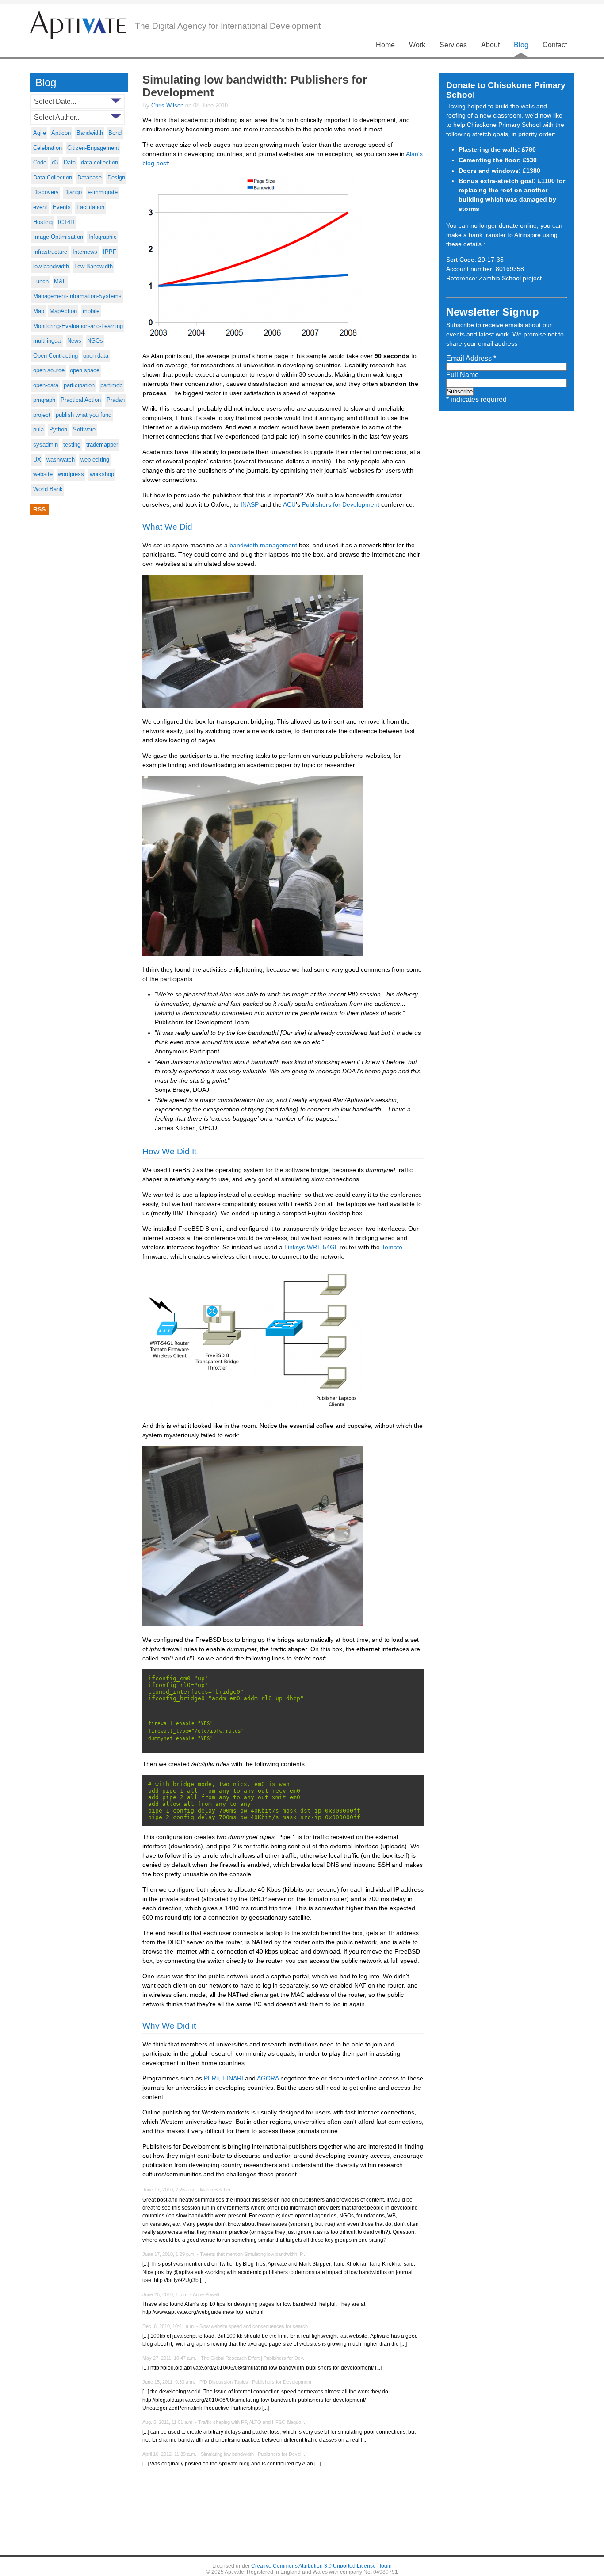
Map (39, 311)
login (386, 2566)
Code (40, 163)
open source (49, 370)
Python (58, 430)
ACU (289, 504)
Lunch (41, 282)
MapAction (63, 311)
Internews (85, 252)
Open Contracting (55, 356)
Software (84, 430)
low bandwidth (51, 267)
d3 (55, 163)
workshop (102, 474)
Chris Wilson (168, 105)
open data (96, 356)
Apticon (61, 133)
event (40, 207)
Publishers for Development (341, 504)
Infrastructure (50, 252)
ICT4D (66, 222)
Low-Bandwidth (94, 267)
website (43, 474)
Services (453, 45)
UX (37, 460)
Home (385, 45)
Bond (115, 133)
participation (79, 385)
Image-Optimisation (58, 237)
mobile (91, 311)
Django (73, 192)
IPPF (110, 252)
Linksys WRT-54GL (311, 1247)
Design (116, 178)
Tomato (392, 1247)
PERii (211, 2078)
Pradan (116, 400)
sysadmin (46, 445)
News (74, 341)
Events (62, 207)
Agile (40, 133)
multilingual (48, 341)
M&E (60, 282)
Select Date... (55, 101)
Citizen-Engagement (93, 148)
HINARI (233, 2078)
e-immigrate (103, 192)
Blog (521, 45)
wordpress (71, 474)
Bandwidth (90, 133)
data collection (99, 163)
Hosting (43, 222)
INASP (250, 504)
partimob (111, 385)
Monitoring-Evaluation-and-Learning (78, 326)
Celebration (48, 148)
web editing (95, 460)
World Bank (48, 489)
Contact (555, 45)
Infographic (103, 237)
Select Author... (57, 117)
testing (72, 445)
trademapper (102, 445)
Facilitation (90, 207)
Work (417, 45)
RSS (39, 509)
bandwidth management (263, 545)
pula (38, 430)
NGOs (95, 341)
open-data (46, 385)
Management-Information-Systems (77, 296)
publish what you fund (84, 415)
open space (85, 370)
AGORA (268, 2078)
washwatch (61, 460)
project (42, 415)
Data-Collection (53, 178)
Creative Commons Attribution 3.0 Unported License (313, 2566)
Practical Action (81, 400)
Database (90, 178)
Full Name (463, 375)
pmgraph (44, 400)
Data (70, 163)
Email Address (471, 358)
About (490, 45)
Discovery (46, 192)
